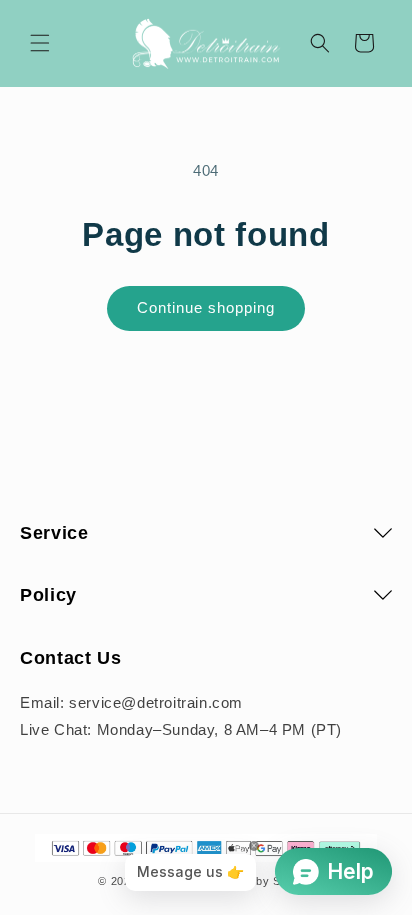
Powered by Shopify (259, 881)
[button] (40, 43)
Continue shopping (206, 307)
